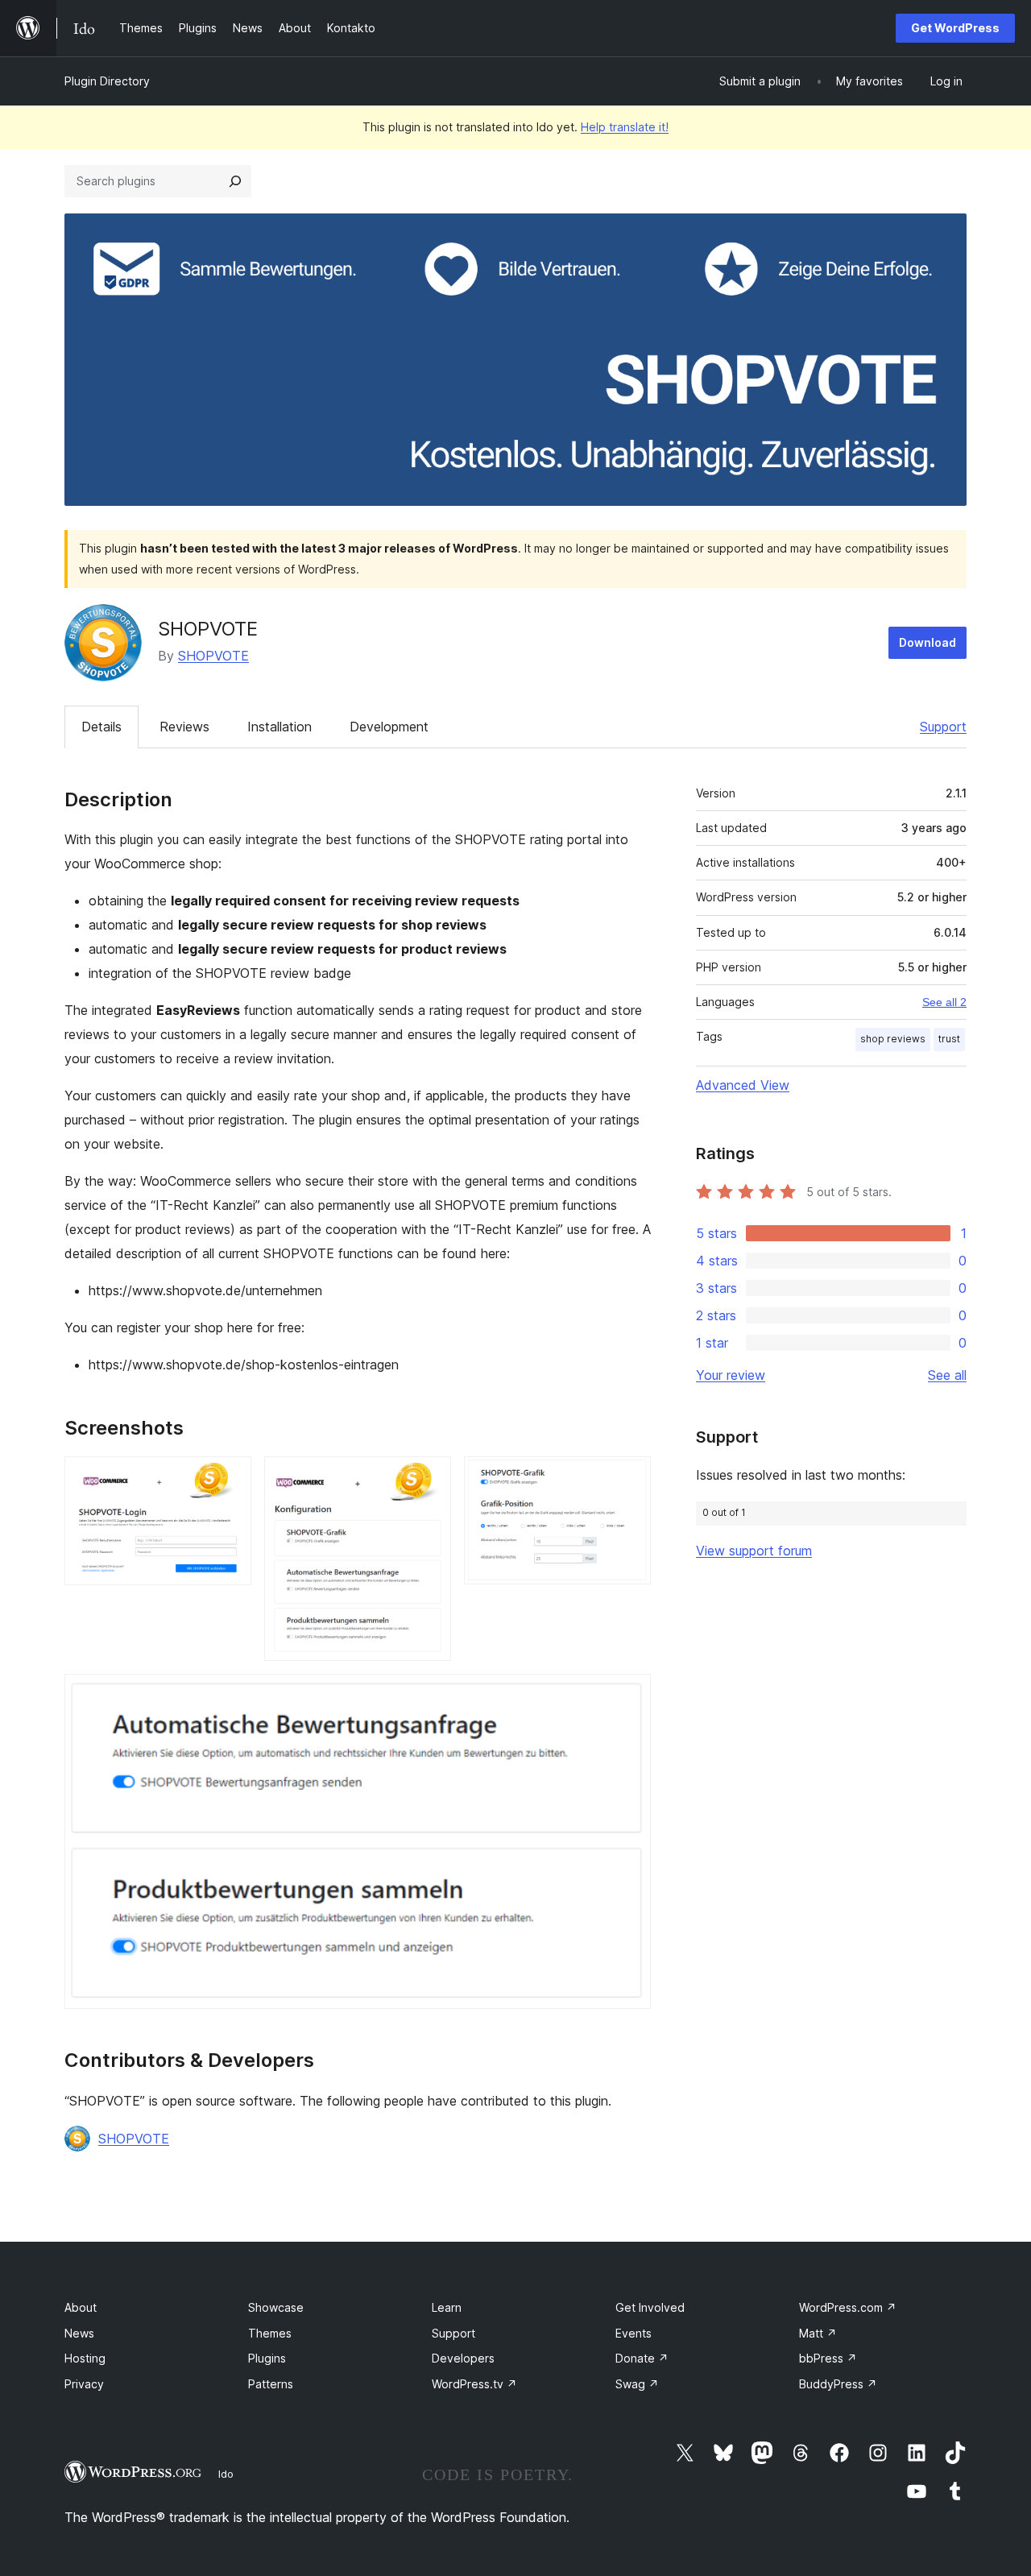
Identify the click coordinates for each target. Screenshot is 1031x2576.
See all (947, 1375)
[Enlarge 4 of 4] (629, 1696)
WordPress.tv (474, 2384)
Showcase (276, 2307)
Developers (463, 2358)
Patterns (271, 2384)
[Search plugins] (235, 181)
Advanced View (743, 1085)
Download (927, 642)
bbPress (828, 2358)
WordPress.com (848, 2307)
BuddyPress (838, 2384)
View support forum (754, 1551)
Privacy (84, 2384)
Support (943, 727)
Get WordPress (955, 28)
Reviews (184, 727)
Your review (731, 1375)
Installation (279, 727)
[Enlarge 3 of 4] (629, 1478)
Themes (270, 2333)
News (79, 2333)
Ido (226, 2474)
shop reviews (893, 1039)
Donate (642, 2358)
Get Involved (650, 2307)
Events (634, 2333)
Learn (447, 2307)
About (81, 2307)
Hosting (85, 2358)
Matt (818, 2333)
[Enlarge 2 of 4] (429, 1478)
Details (101, 727)
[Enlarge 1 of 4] (230, 1478)
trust (949, 1039)
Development (389, 727)
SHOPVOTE (213, 656)
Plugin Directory (107, 81)
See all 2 (944, 1002)
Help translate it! (625, 127)
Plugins (267, 2358)
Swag (637, 2384)
